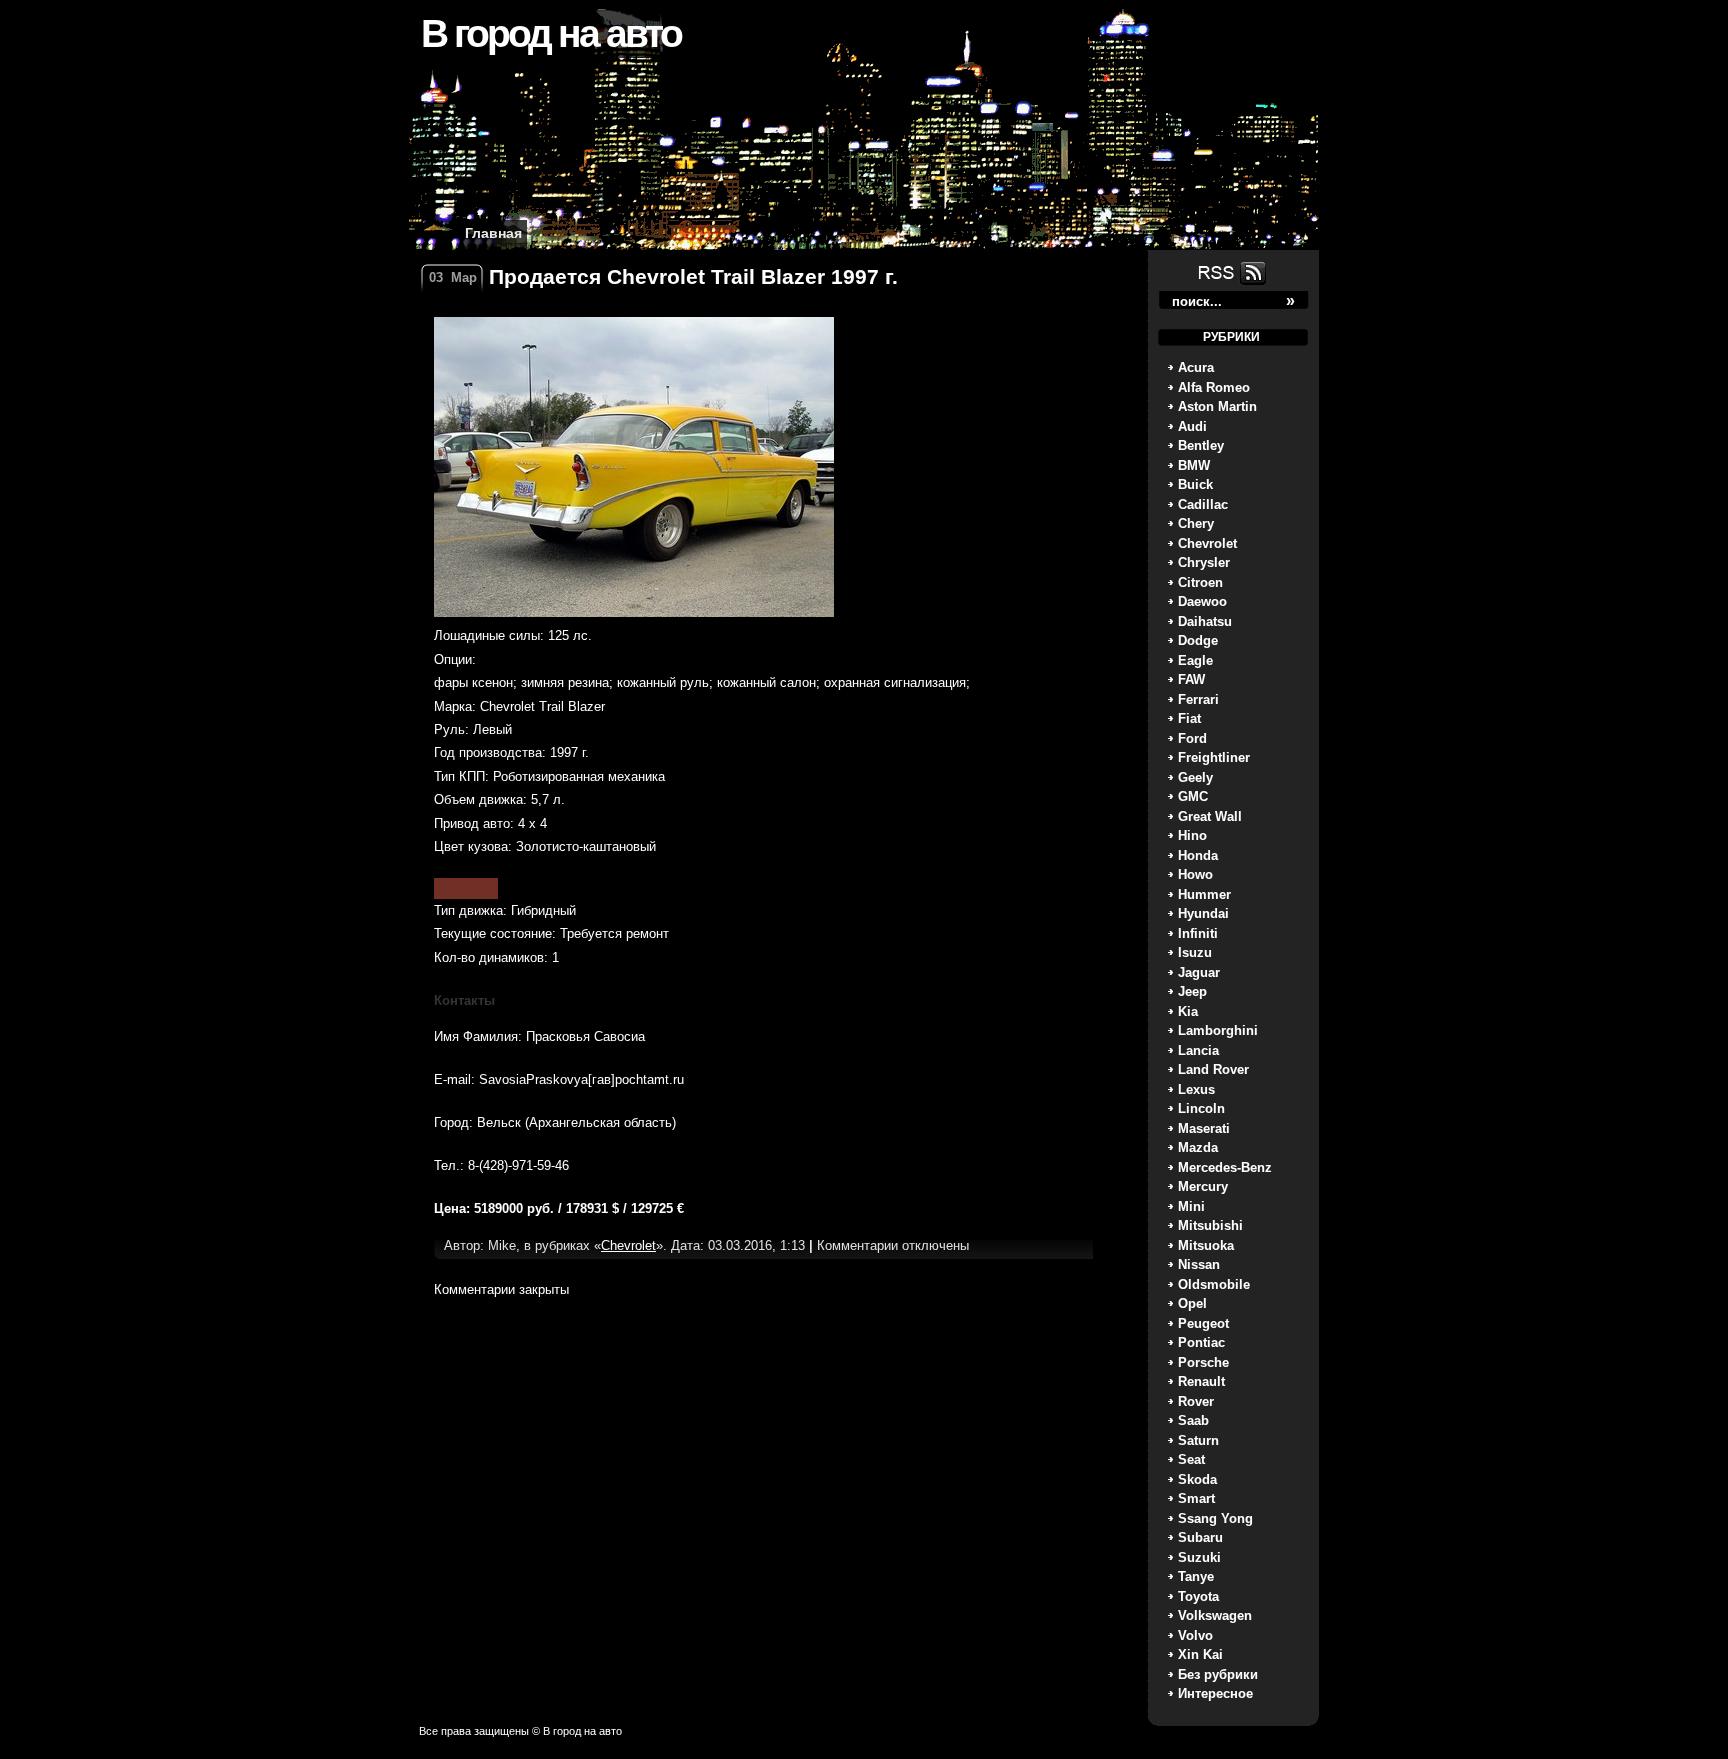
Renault (1201, 1381)
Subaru (1200, 1537)
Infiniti (1198, 933)
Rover (1196, 1401)
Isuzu (1195, 952)
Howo (1195, 874)
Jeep (1192, 991)
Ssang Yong (1215, 1518)
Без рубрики (1218, 1674)
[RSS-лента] (1230, 283)
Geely (1195, 777)
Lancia (1198, 1050)
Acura (1196, 367)
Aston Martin (1217, 406)
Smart (1196, 1498)
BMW (1194, 465)
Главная (493, 233)
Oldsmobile (1214, 1284)
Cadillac (1203, 504)
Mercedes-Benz (1225, 1167)
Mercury (1203, 1186)
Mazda (1198, 1147)
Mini (1191, 1206)
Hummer (1204, 894)
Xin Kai (1200, 1654)
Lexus (1196, 1089)
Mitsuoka (1206, 1245)
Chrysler (1204, 562)
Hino (1192, 835)
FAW (1191, 679)
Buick (1195, 484)
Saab (1193, 1420)
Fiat (1189, 718)
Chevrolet (1207, 543)
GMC (1193, 796)
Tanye (1196, 1576)
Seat (1191, 1459)
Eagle (1195, 660)
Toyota (1198, 1596)
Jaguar (1199, 972)
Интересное (1215, 1693)
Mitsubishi (1210, 1225)
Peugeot (1203, 1323)
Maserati (1204, 1128)
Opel (1192, 1303)
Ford (1192, 738)
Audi (1192, 426)
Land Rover (1213, 1069)
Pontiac (1201, 1342)
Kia (1188, 1011)
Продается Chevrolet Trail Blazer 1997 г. (693, 276)
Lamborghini (1218, 1030)
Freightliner (1214, 757)
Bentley (1201, 445)
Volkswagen (1215, 1615)
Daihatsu (1205, 621)
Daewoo (1202, 601)
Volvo (1195, 1635)
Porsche (1203, 1362)
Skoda (1197, 1479)
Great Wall (1210, 816)
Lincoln (1201, 1108)
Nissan (1199, 1264)
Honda (1198, 855)
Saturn (1198, 1440)
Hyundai (1203, 913)
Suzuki (1199, 1557)
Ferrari (1198, 699)
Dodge (1198, 640)
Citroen (1200, 582)
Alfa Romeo (1214, 387)
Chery (1196, 523)
